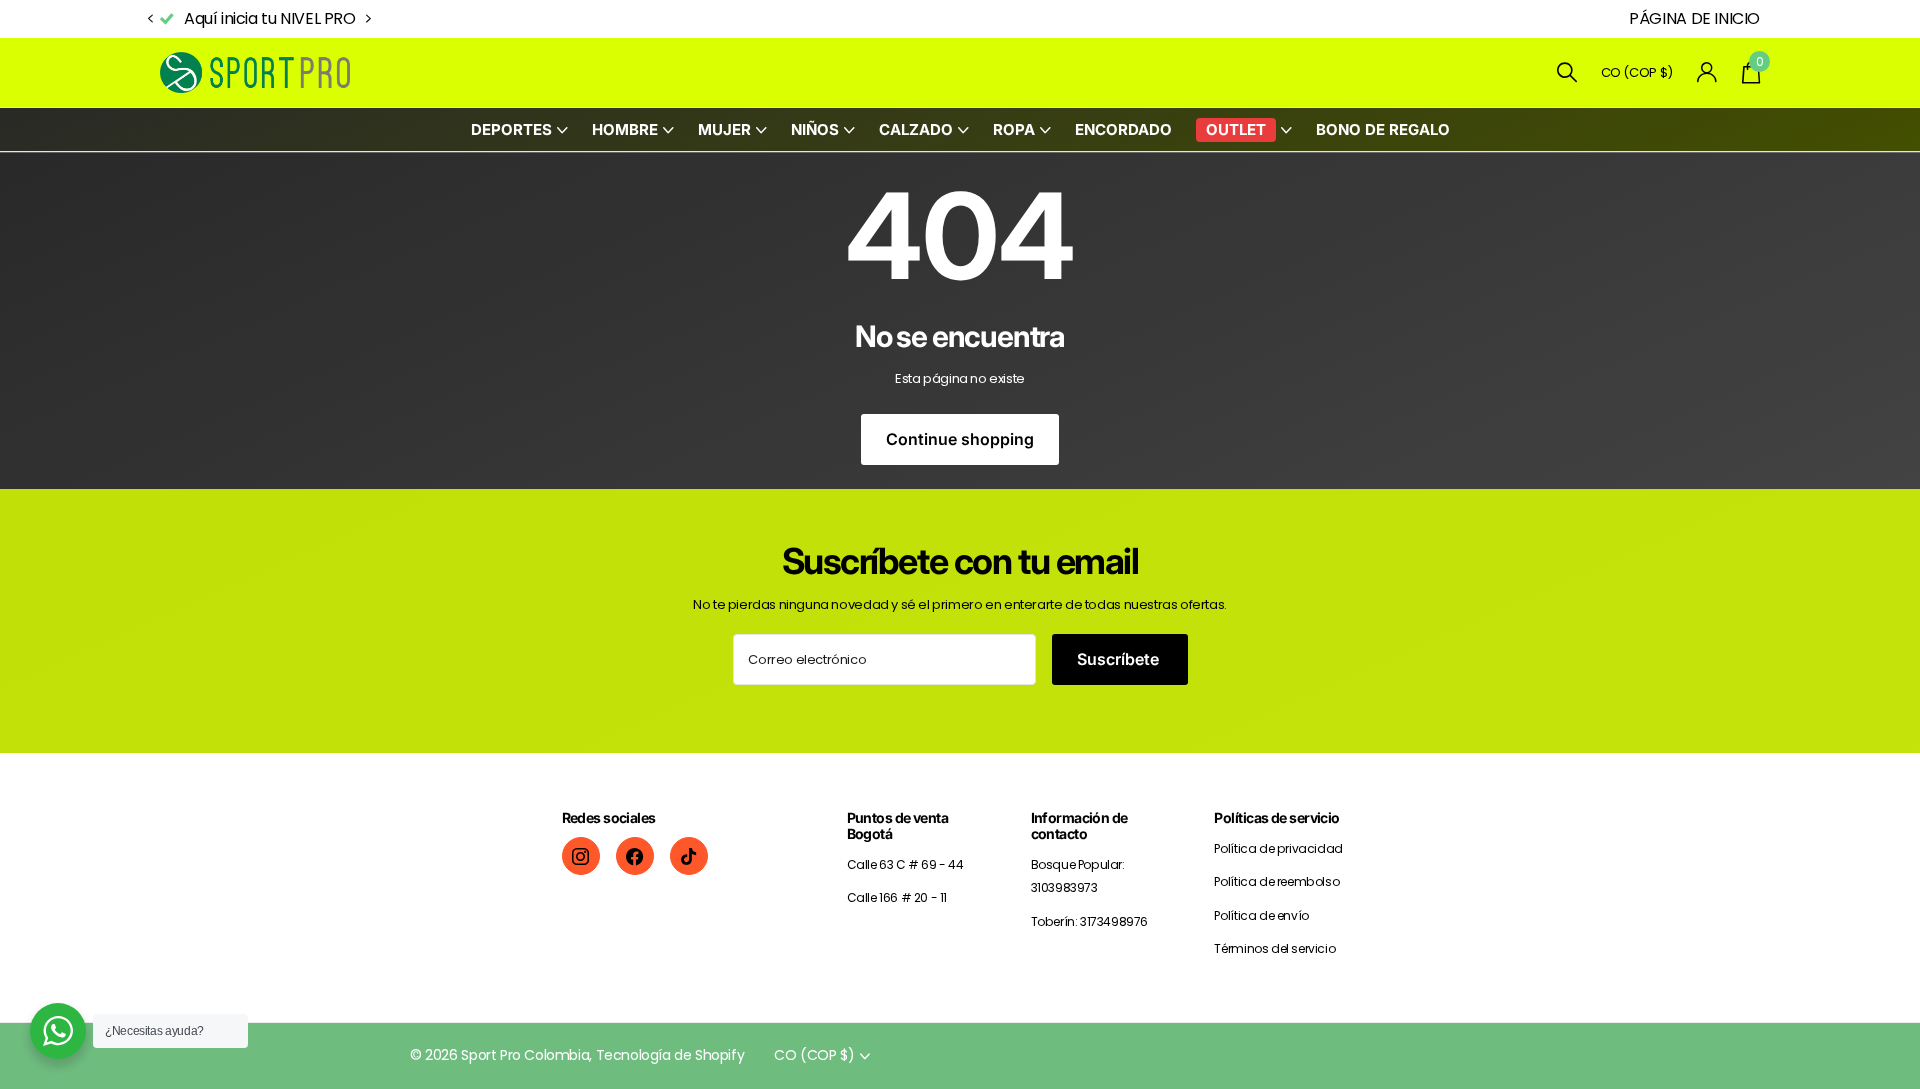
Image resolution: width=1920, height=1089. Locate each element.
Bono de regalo (1383, 129)
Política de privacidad (1278, 848)
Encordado (1123, 129)
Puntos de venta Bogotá (898, 825)
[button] (150, 19)
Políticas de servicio (1276, 817)
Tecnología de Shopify (670, 1055)
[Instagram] (581, 856)
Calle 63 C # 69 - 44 (905, 864)
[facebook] (635, 856)
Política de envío (1261, 915)
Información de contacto (1079, 825)
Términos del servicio (1274, 948)
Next (369, 19)
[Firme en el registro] (1707, 72)
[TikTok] (689, 856)
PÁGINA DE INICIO (1694, 18)
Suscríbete (1120, 659)
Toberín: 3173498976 (1090, 921)
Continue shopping (960, 439)
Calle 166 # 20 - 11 (897, 897)
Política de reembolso (1276, 881)
